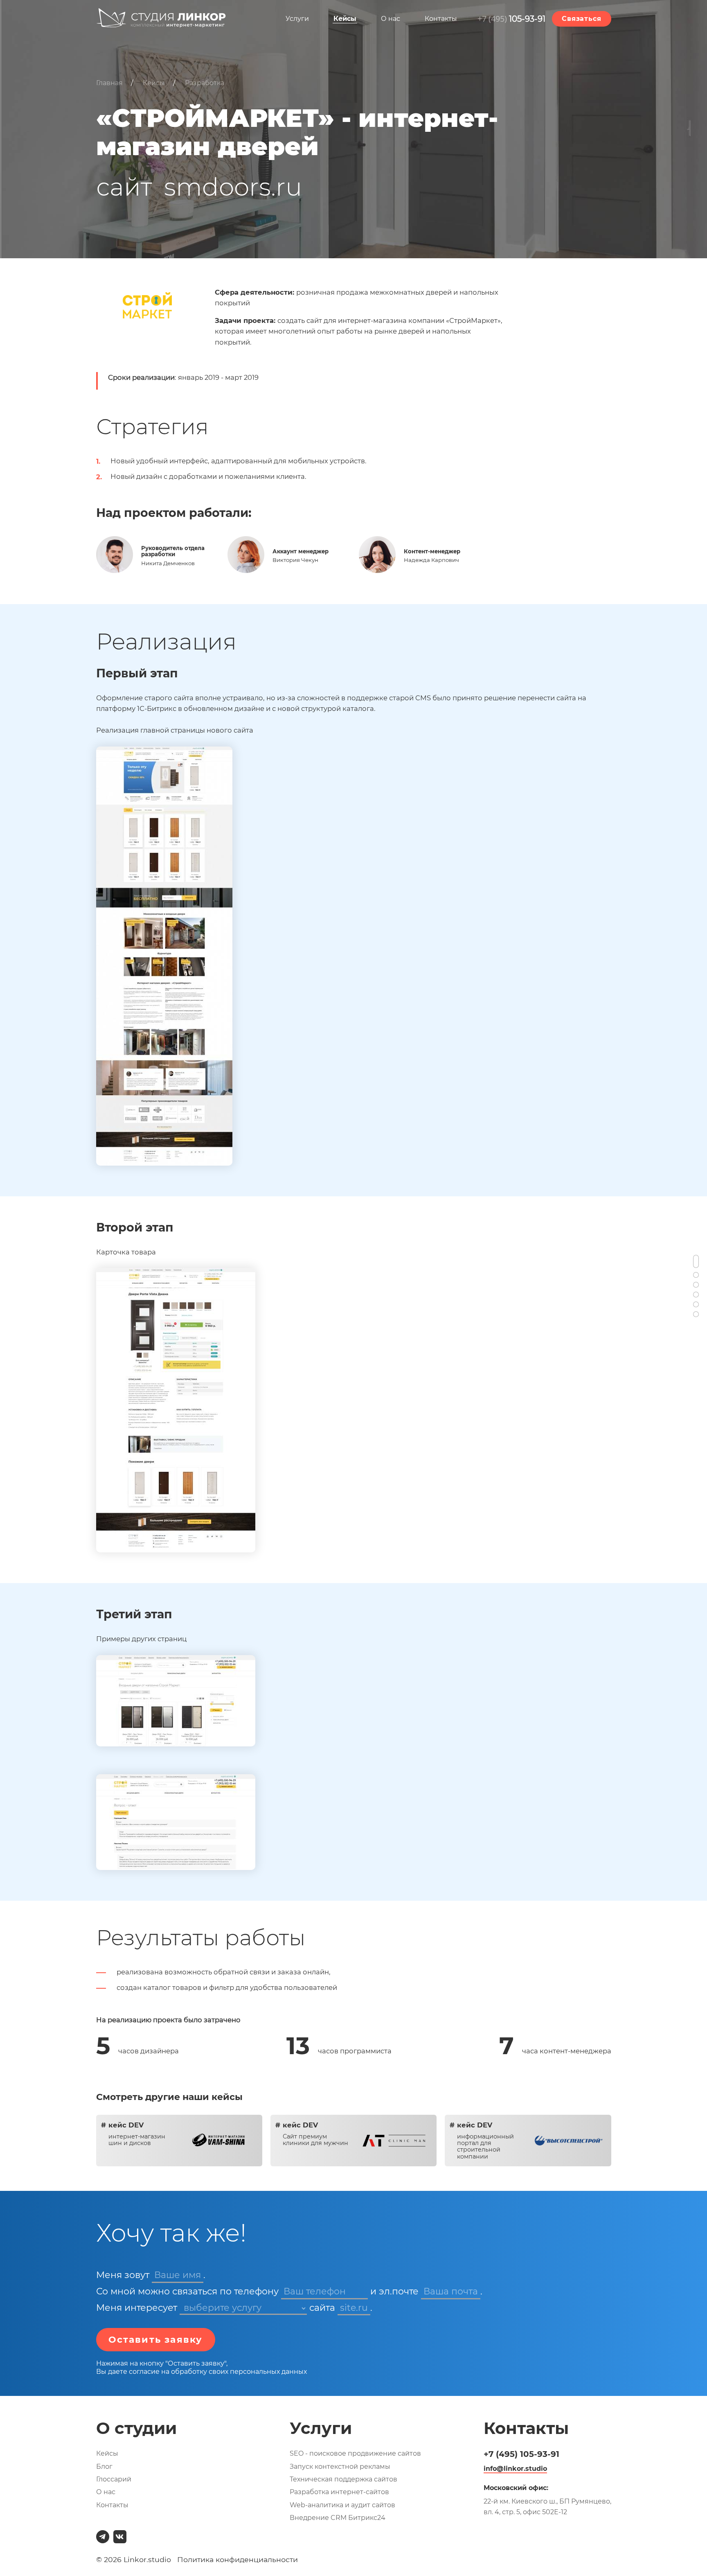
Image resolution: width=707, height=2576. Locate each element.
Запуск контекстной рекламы (340, 2467)
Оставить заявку (156, 2340)
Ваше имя (178, 2275)
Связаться (581, 19)
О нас (391, 19)
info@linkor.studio (515, 2469)
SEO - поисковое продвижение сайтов (355, 2453)
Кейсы (345, 19)
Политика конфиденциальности (238, 2559)
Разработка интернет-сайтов (339, 2492)
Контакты (441, 19)
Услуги (297, 19)
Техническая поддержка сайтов (343, 2479)
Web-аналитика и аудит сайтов (342, 2505)
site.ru (354, 2308)
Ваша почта (451, 2291)
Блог (104, 2467)
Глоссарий (114, 2479)
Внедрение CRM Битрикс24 (338, 2518)
